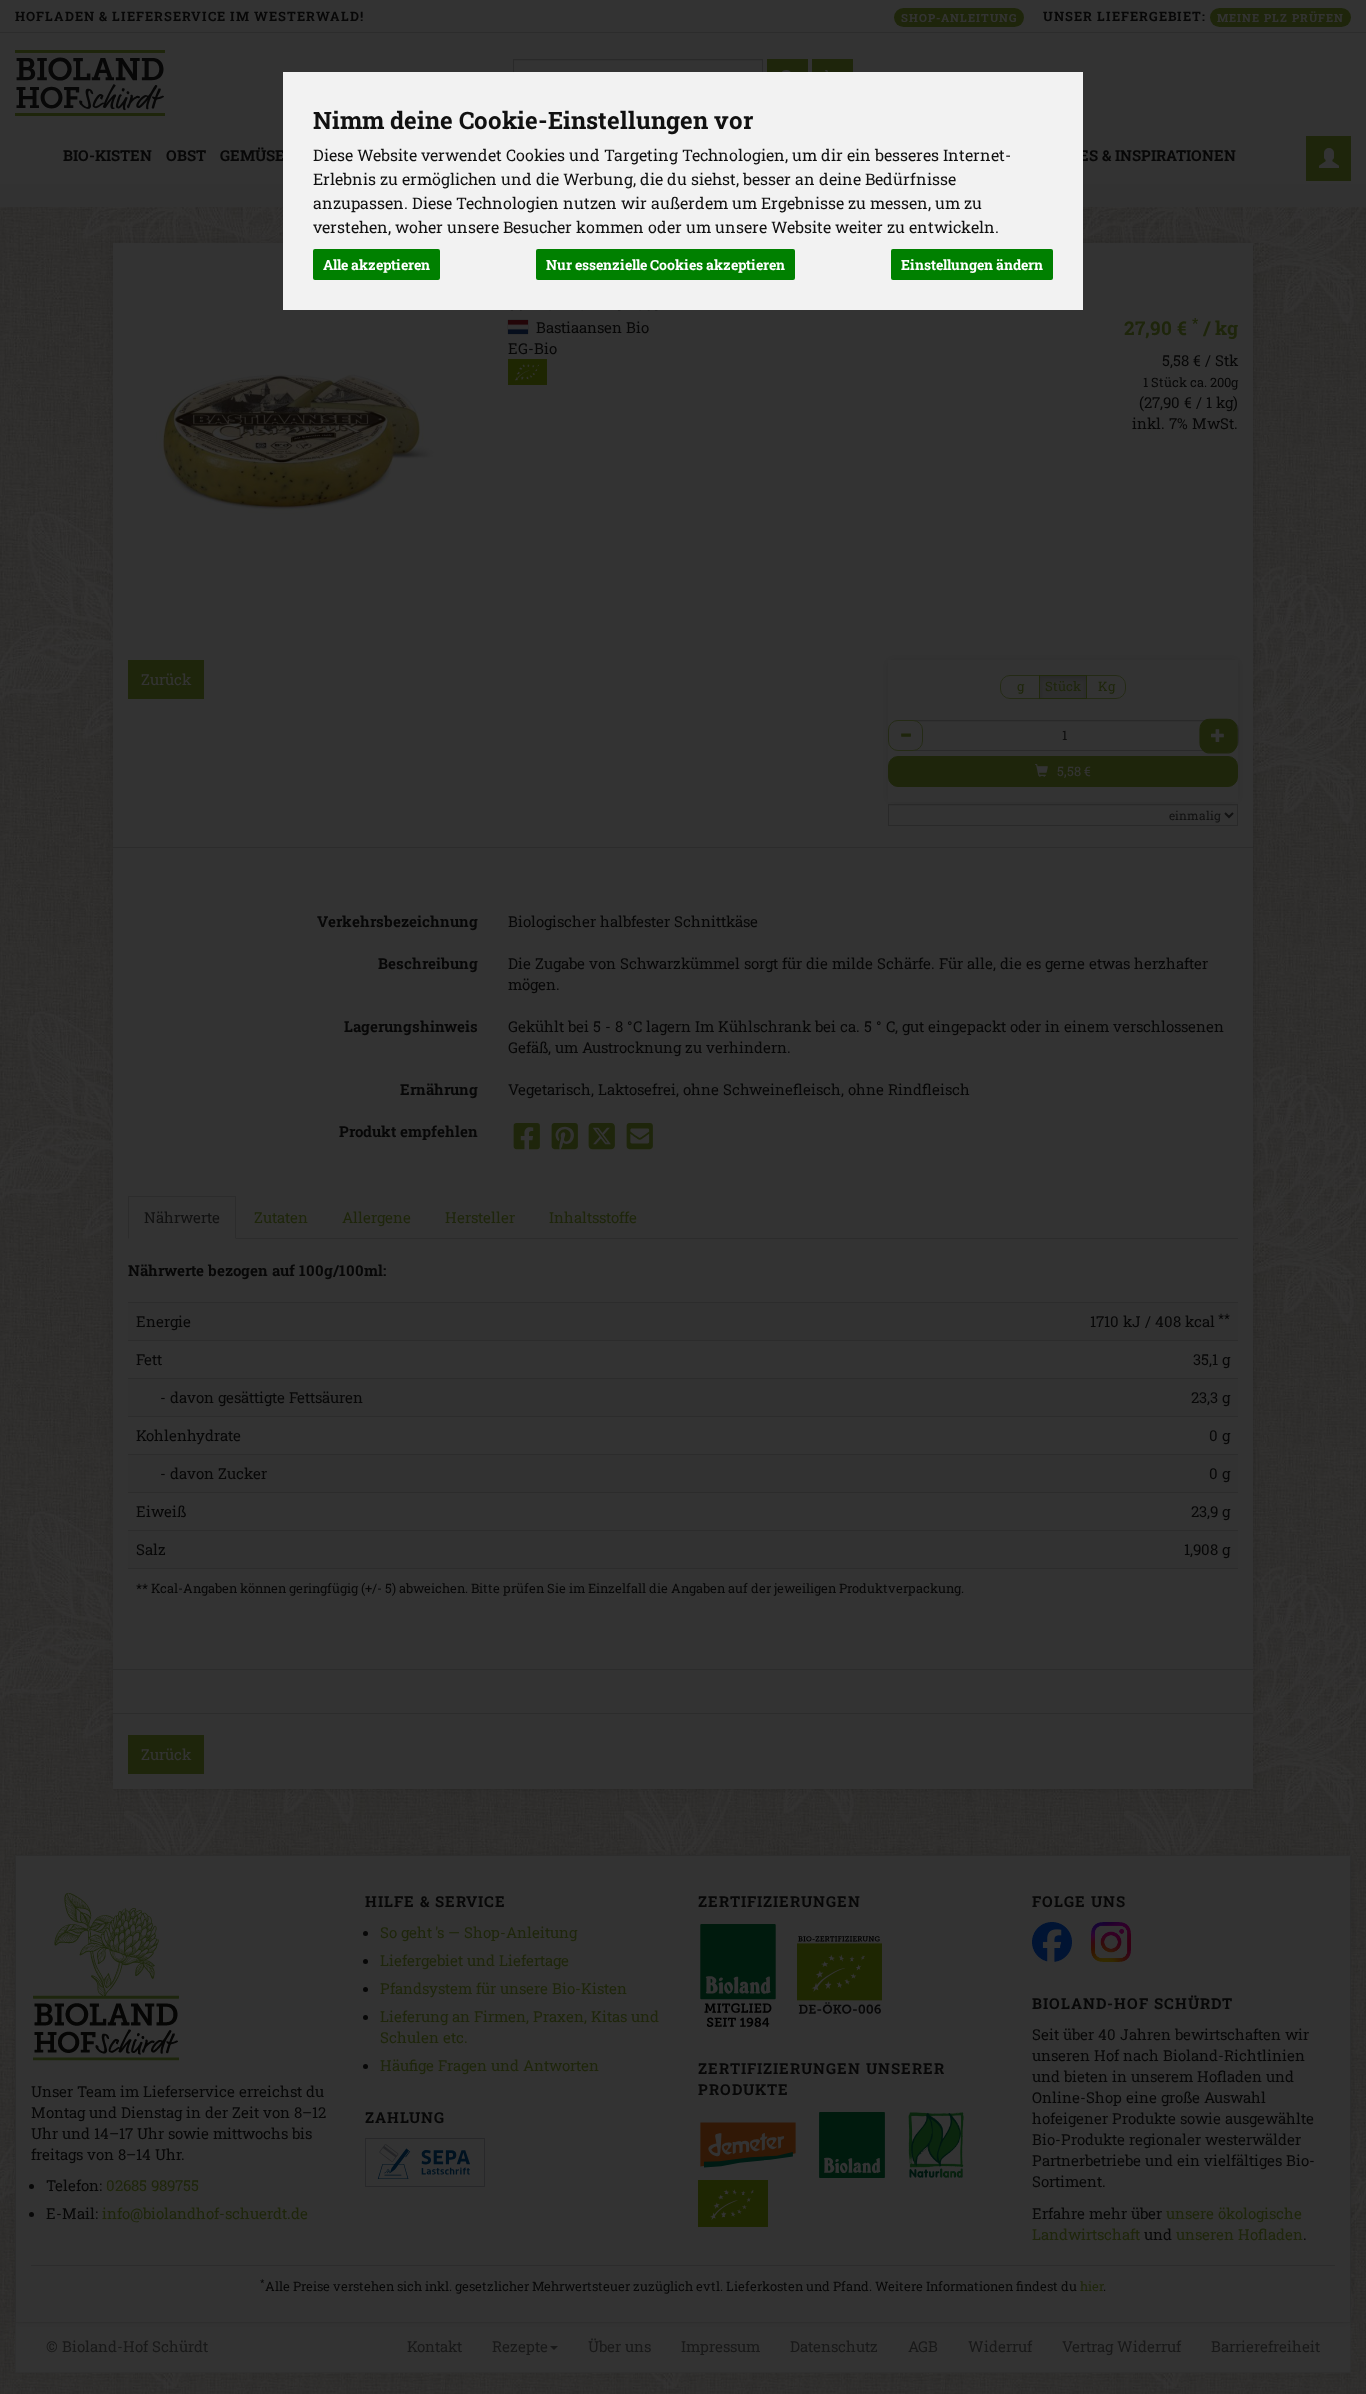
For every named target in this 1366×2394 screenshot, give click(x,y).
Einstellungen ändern (972, 264)
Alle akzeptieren (376, 264)
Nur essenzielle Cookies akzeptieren (665, 264)
